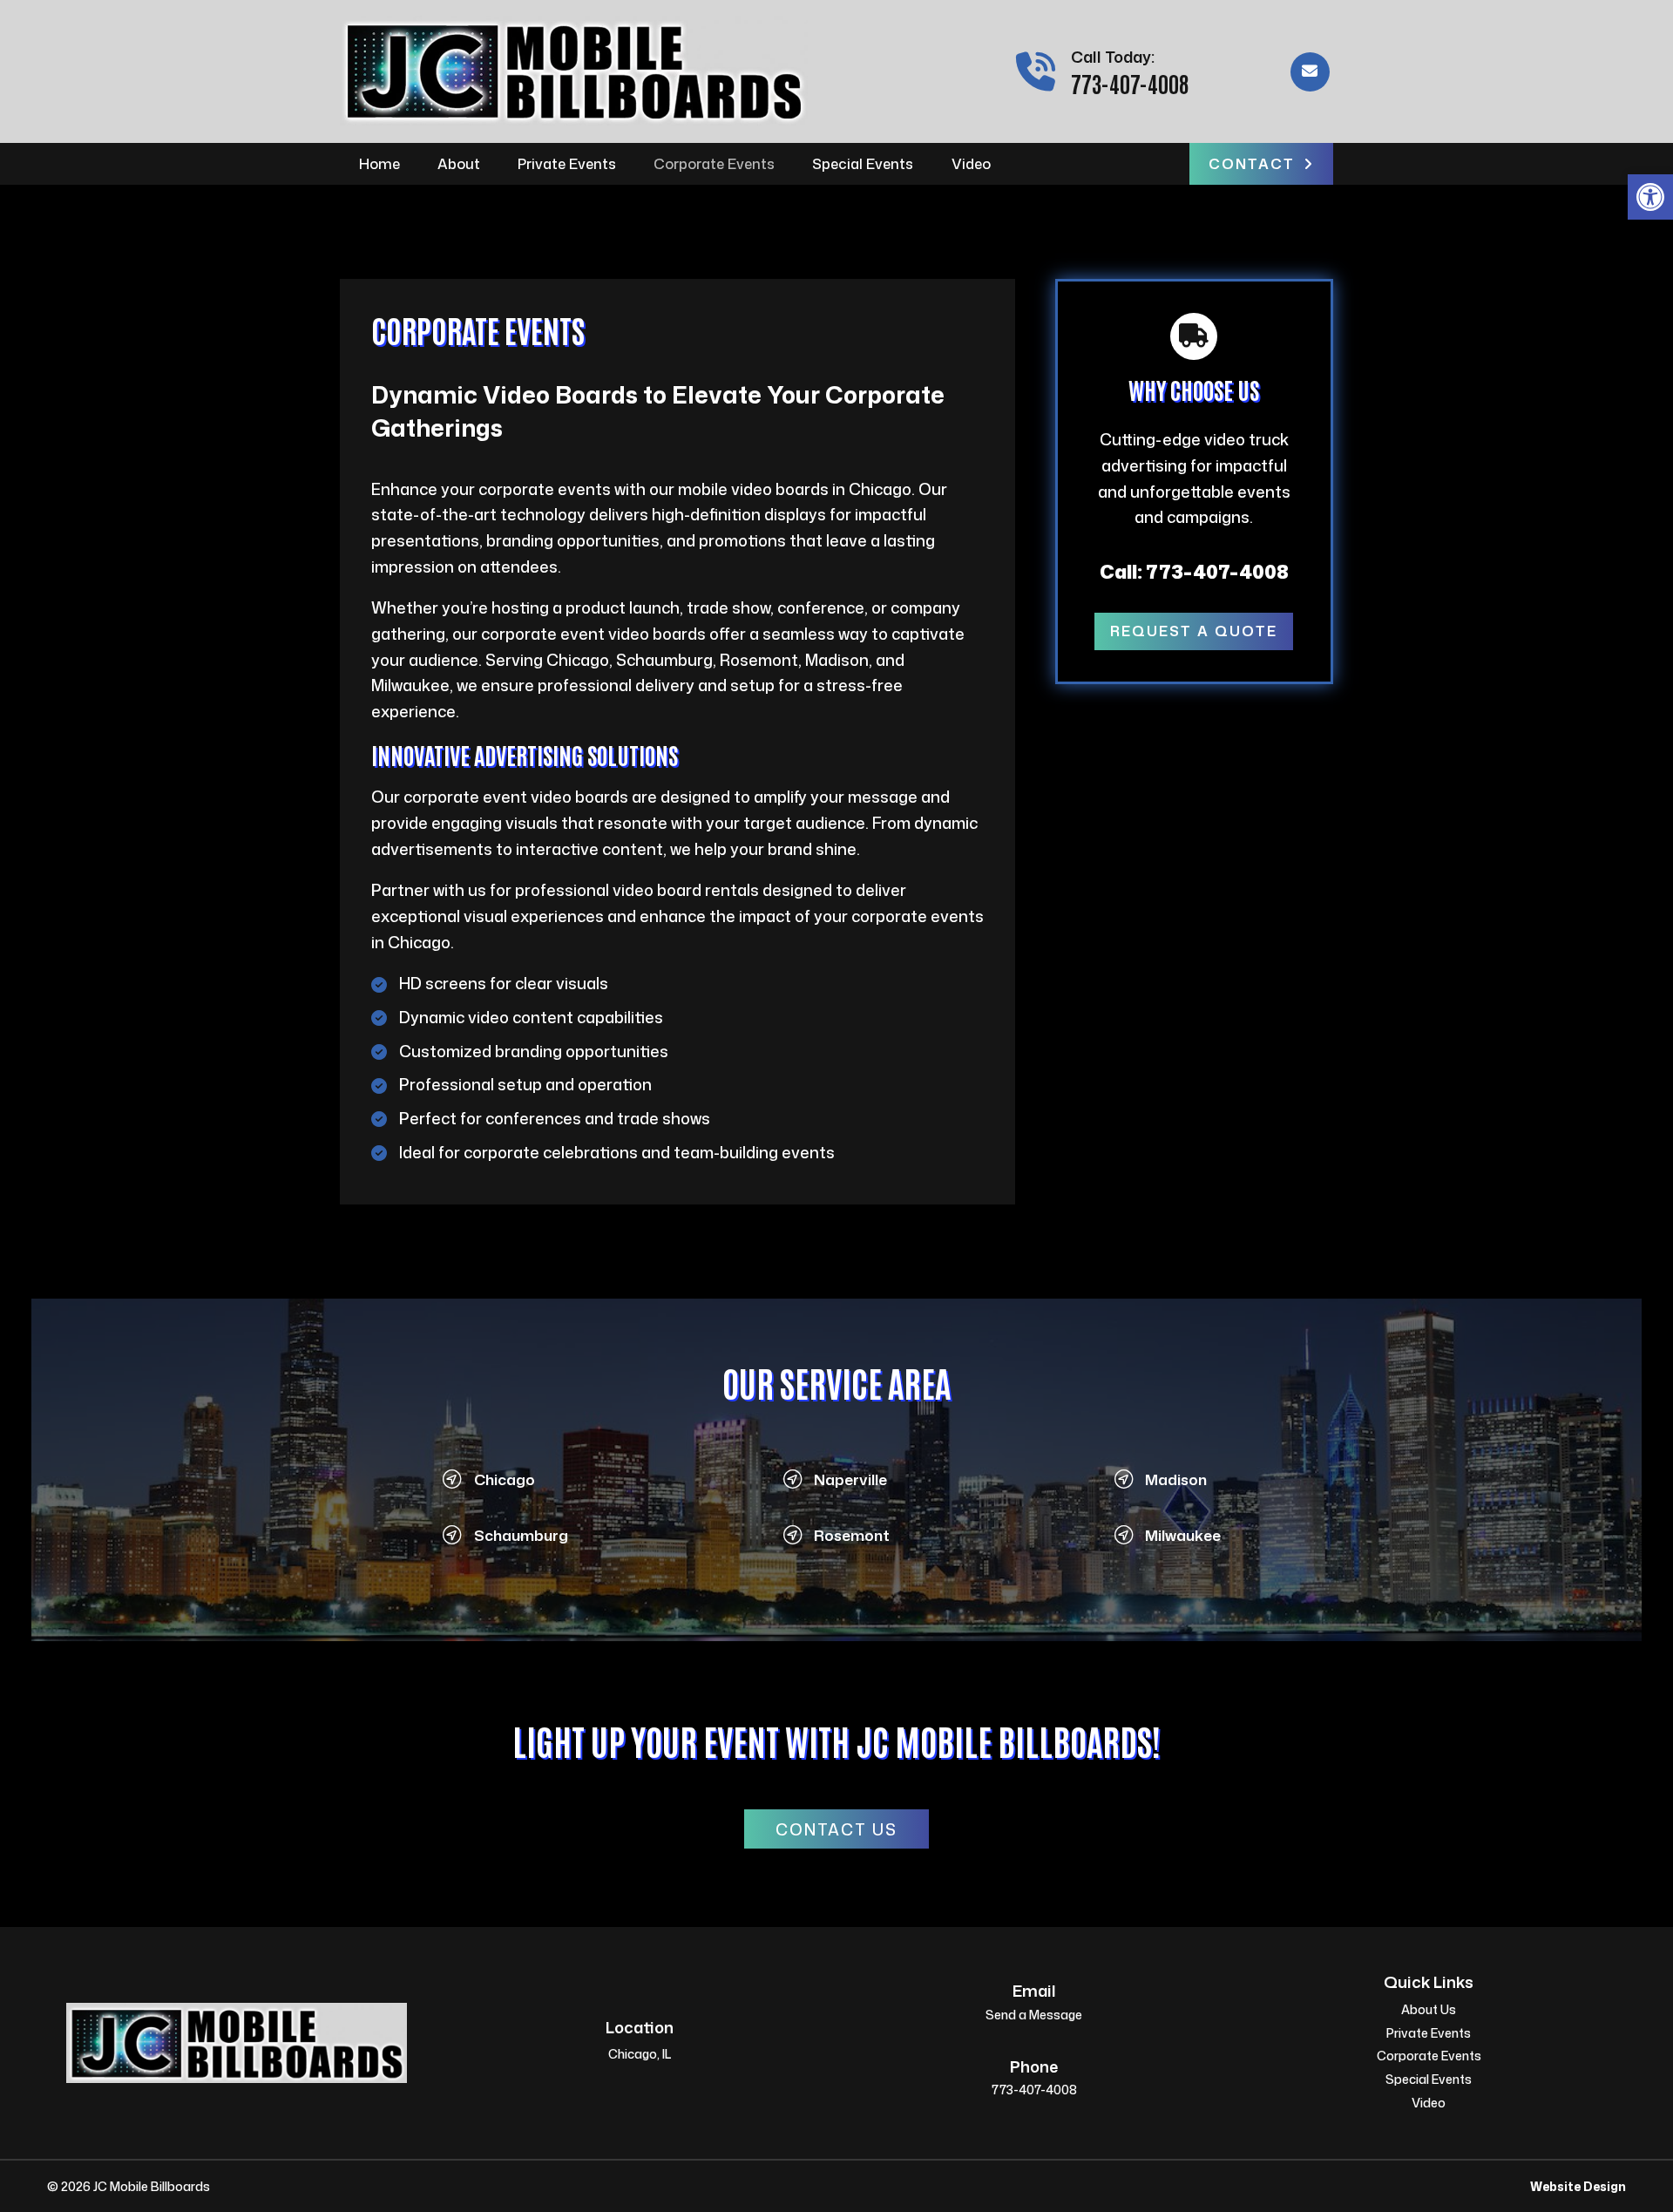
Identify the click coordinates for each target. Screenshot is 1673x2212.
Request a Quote (1194, 631)
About (459, 163)
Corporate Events (714, 163)
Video (971, 163)
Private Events (567, 163)
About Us (1429, 2011)
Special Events (863, 163)
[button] (1650, 197)
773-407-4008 (1130, 83)
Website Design (1578, 2186)
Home (379, 163)
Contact (1252, 163)
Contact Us (836, 1829)
